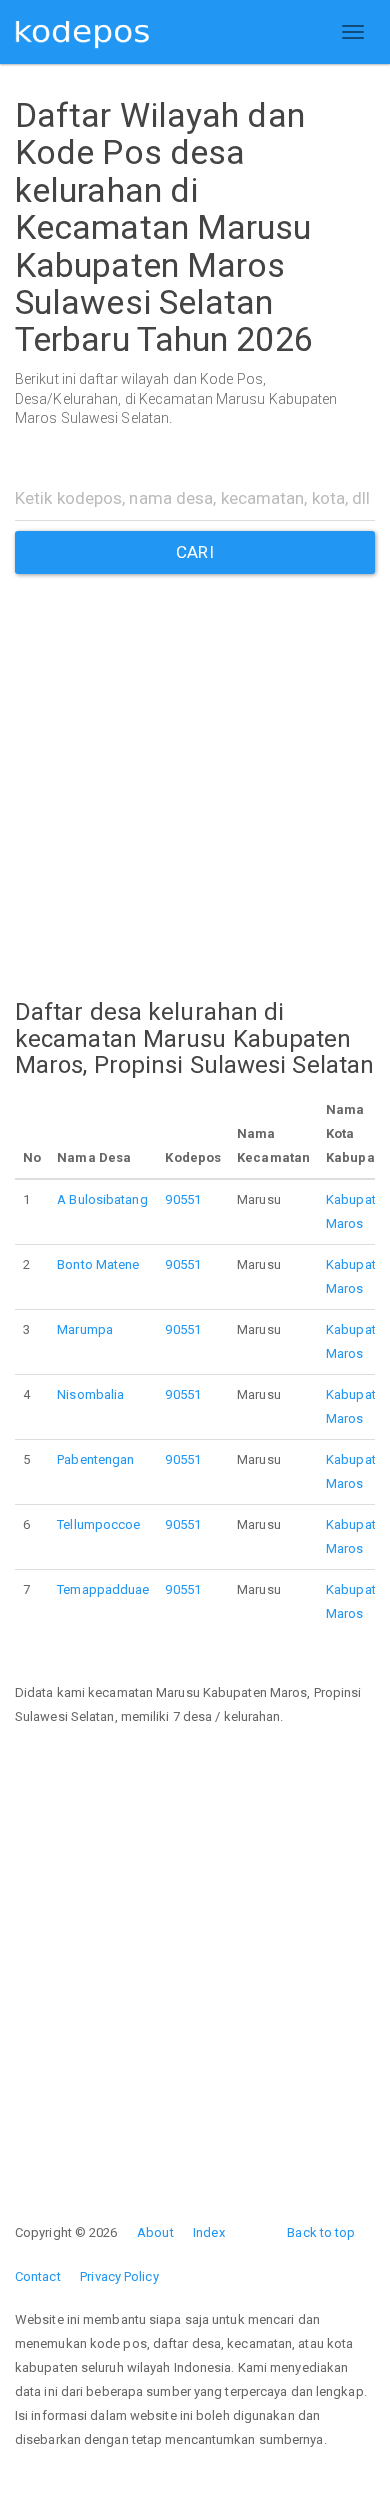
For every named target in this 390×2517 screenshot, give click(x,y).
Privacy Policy (119, 2276)
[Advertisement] (195, 769)
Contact (38, 2276)
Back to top (321, 2232)
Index (209, 2232)
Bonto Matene (98, 1264)
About (155, 2232)
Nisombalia (90, 1394)
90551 (183, 1199)
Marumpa (85, 1329)
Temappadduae (103, 1589)
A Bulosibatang (102, 1199)
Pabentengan (95, 1459)
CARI (194, 552)
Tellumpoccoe (98, 1524)
